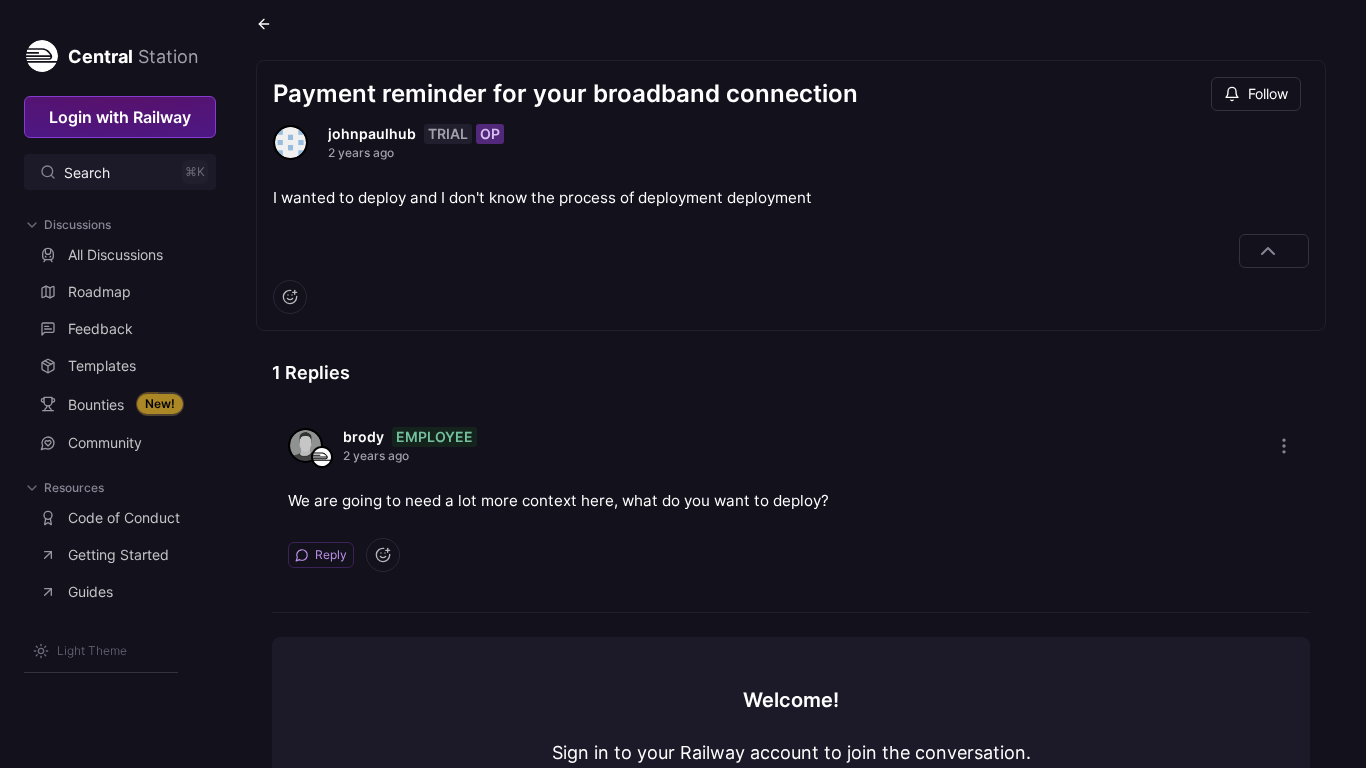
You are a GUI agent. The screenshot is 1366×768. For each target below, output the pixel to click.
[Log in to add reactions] (290, 297)
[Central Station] (41, 52)
